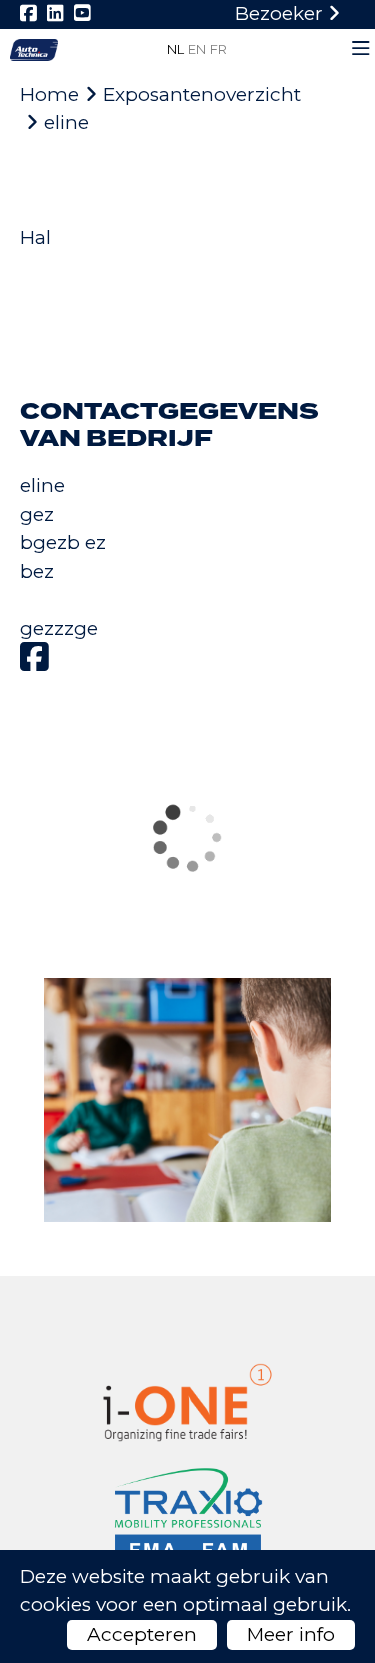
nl (175, 49)
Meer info (291, 1634)
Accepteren (142, 1634)
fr (218, 49)
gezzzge (59, 628)
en (197, 49)
